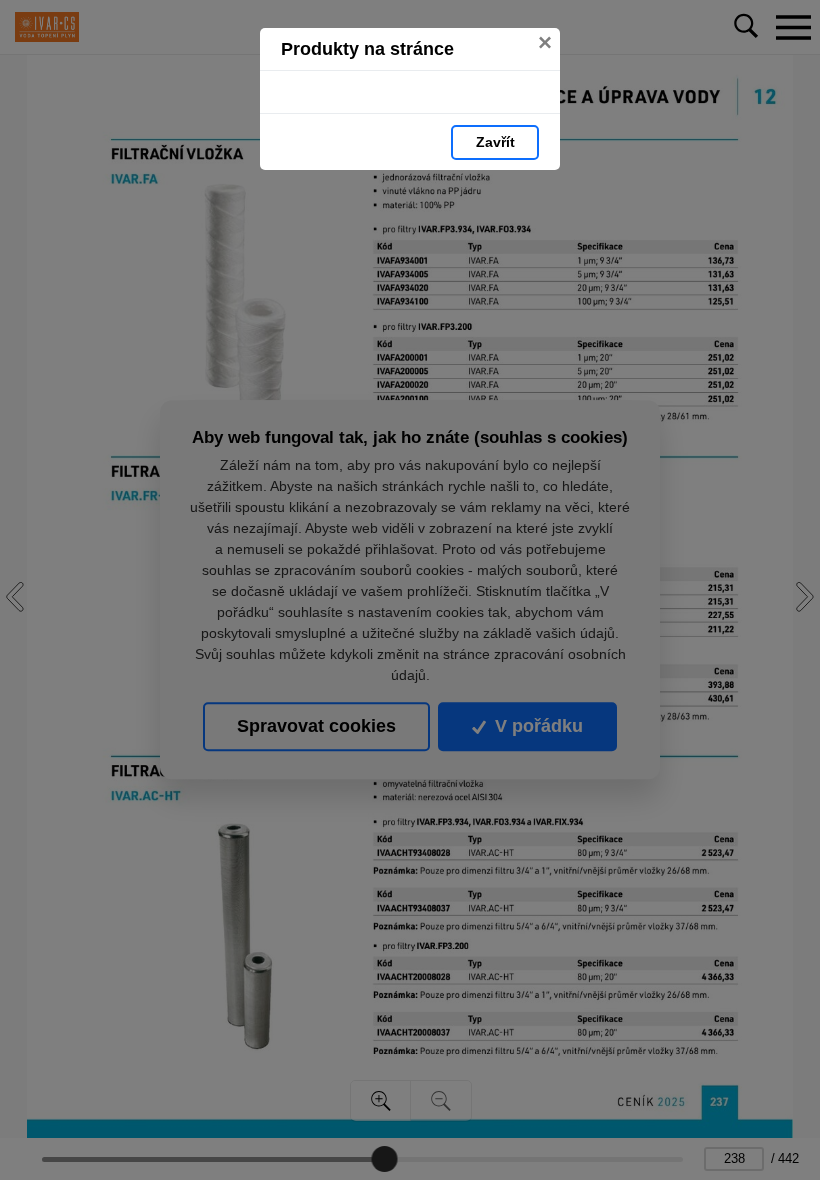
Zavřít (495, 142)
